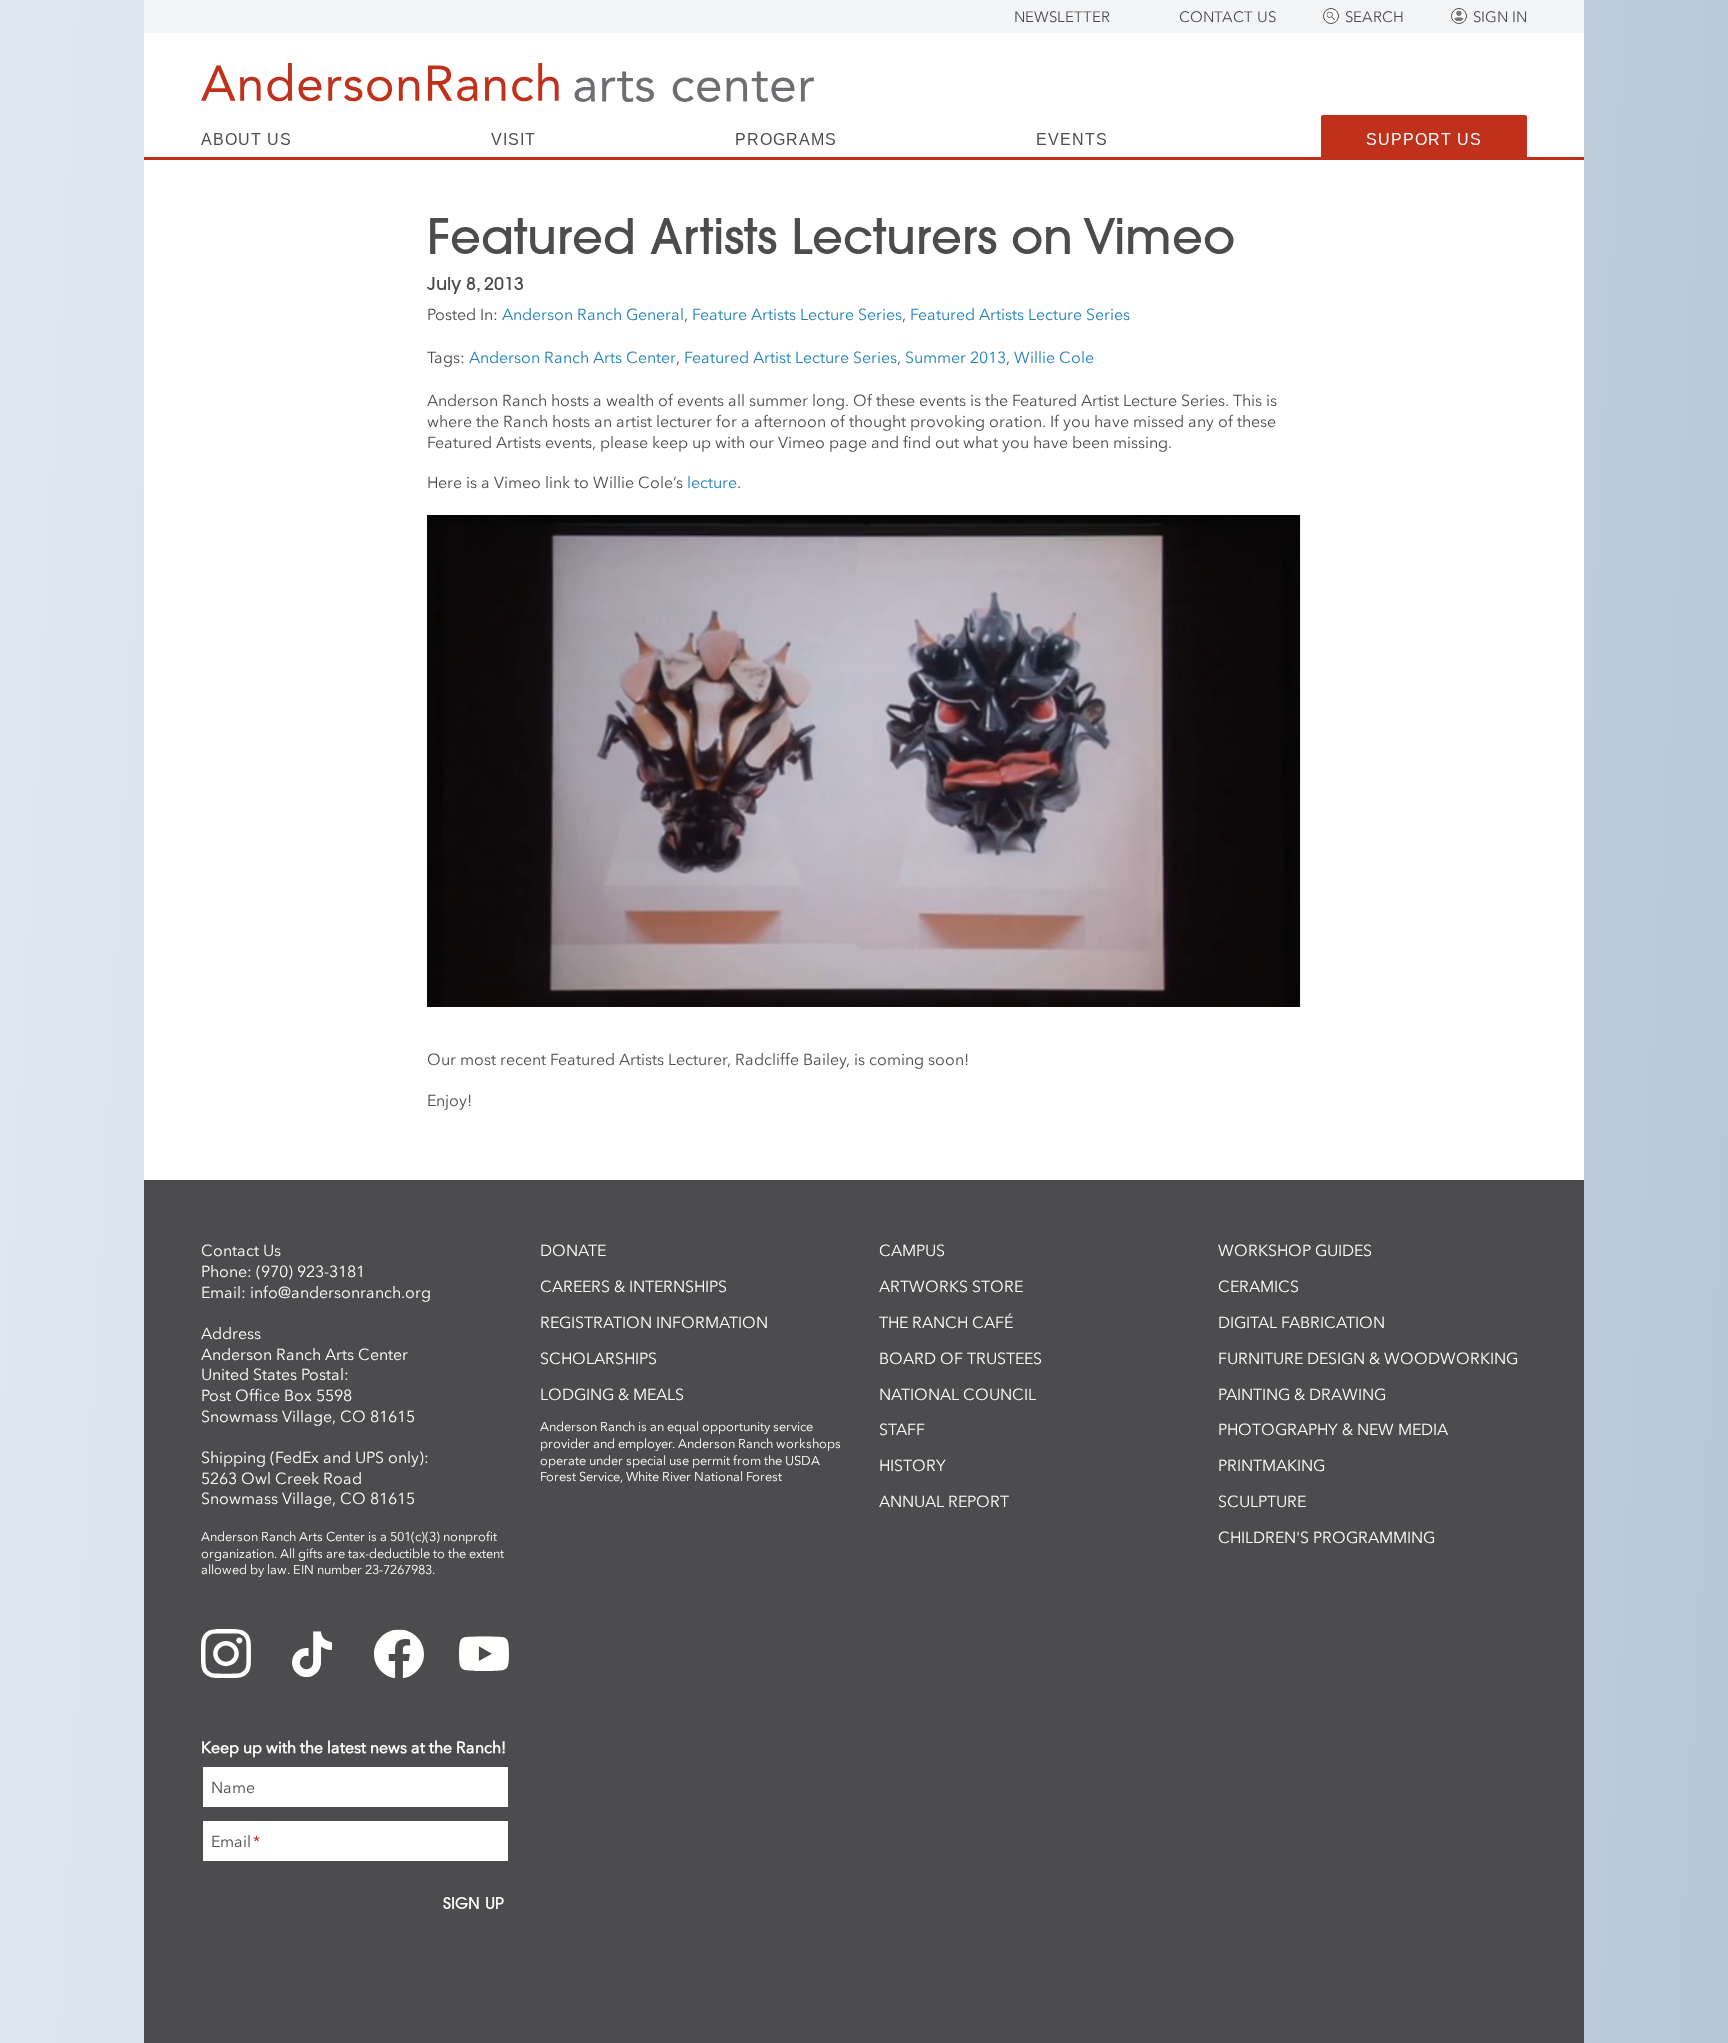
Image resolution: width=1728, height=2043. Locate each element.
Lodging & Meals (612, 1394)
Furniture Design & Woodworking (1368, 1358)
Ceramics (1258, 1286)
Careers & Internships (633, 1286)
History (912, 1465)
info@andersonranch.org (340, 1292)
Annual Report (944, 1501)
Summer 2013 (955, 357)
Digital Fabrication (1301, 1322)
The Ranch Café (946, 1322)
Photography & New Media (1333, 1429)
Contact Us (1227, 17)
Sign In (1500, 17)
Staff (902, 1429)
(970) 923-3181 (310, 1271)
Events (1072, 140)
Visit (513, 140)
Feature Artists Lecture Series (797, 314)
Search (1374, 17)
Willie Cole (1054, 357)
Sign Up (473, 1903)
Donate (573, 1250)
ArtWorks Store (951, 1286)
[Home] (507, 82)
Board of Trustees (960, 1358)
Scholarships (598, 1358)
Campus (912, 1250)
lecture (712, 482)
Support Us (1424, 139)
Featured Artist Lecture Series (790, 357)
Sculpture (1262, 1501)
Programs (786, 140)
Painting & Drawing (1302, 1394)
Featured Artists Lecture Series (1020, 314)
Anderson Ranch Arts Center (572, 357)
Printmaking (1271, 1465)
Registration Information (654, 1322)
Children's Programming (1326, 1537)
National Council (957, 1394)
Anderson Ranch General (593, 314)
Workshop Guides (1295, 1250)
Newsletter (1062, 17)
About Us (246, 140)
